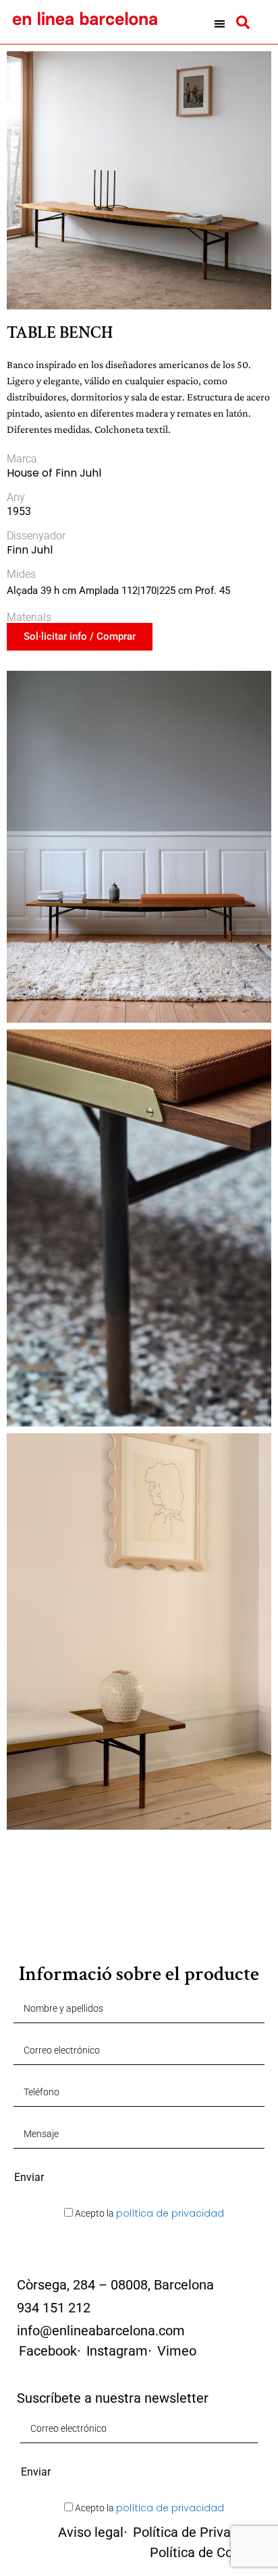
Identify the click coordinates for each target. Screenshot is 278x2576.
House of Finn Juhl (54, 473)
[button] (220, 24)
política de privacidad (170, 2213)
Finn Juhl (30, 550)
